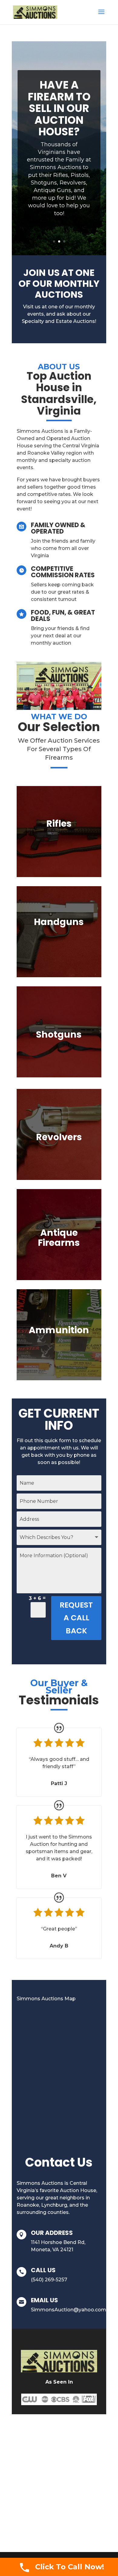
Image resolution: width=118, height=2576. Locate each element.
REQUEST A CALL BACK (76, 1618)
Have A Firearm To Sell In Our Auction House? (59, 108)
